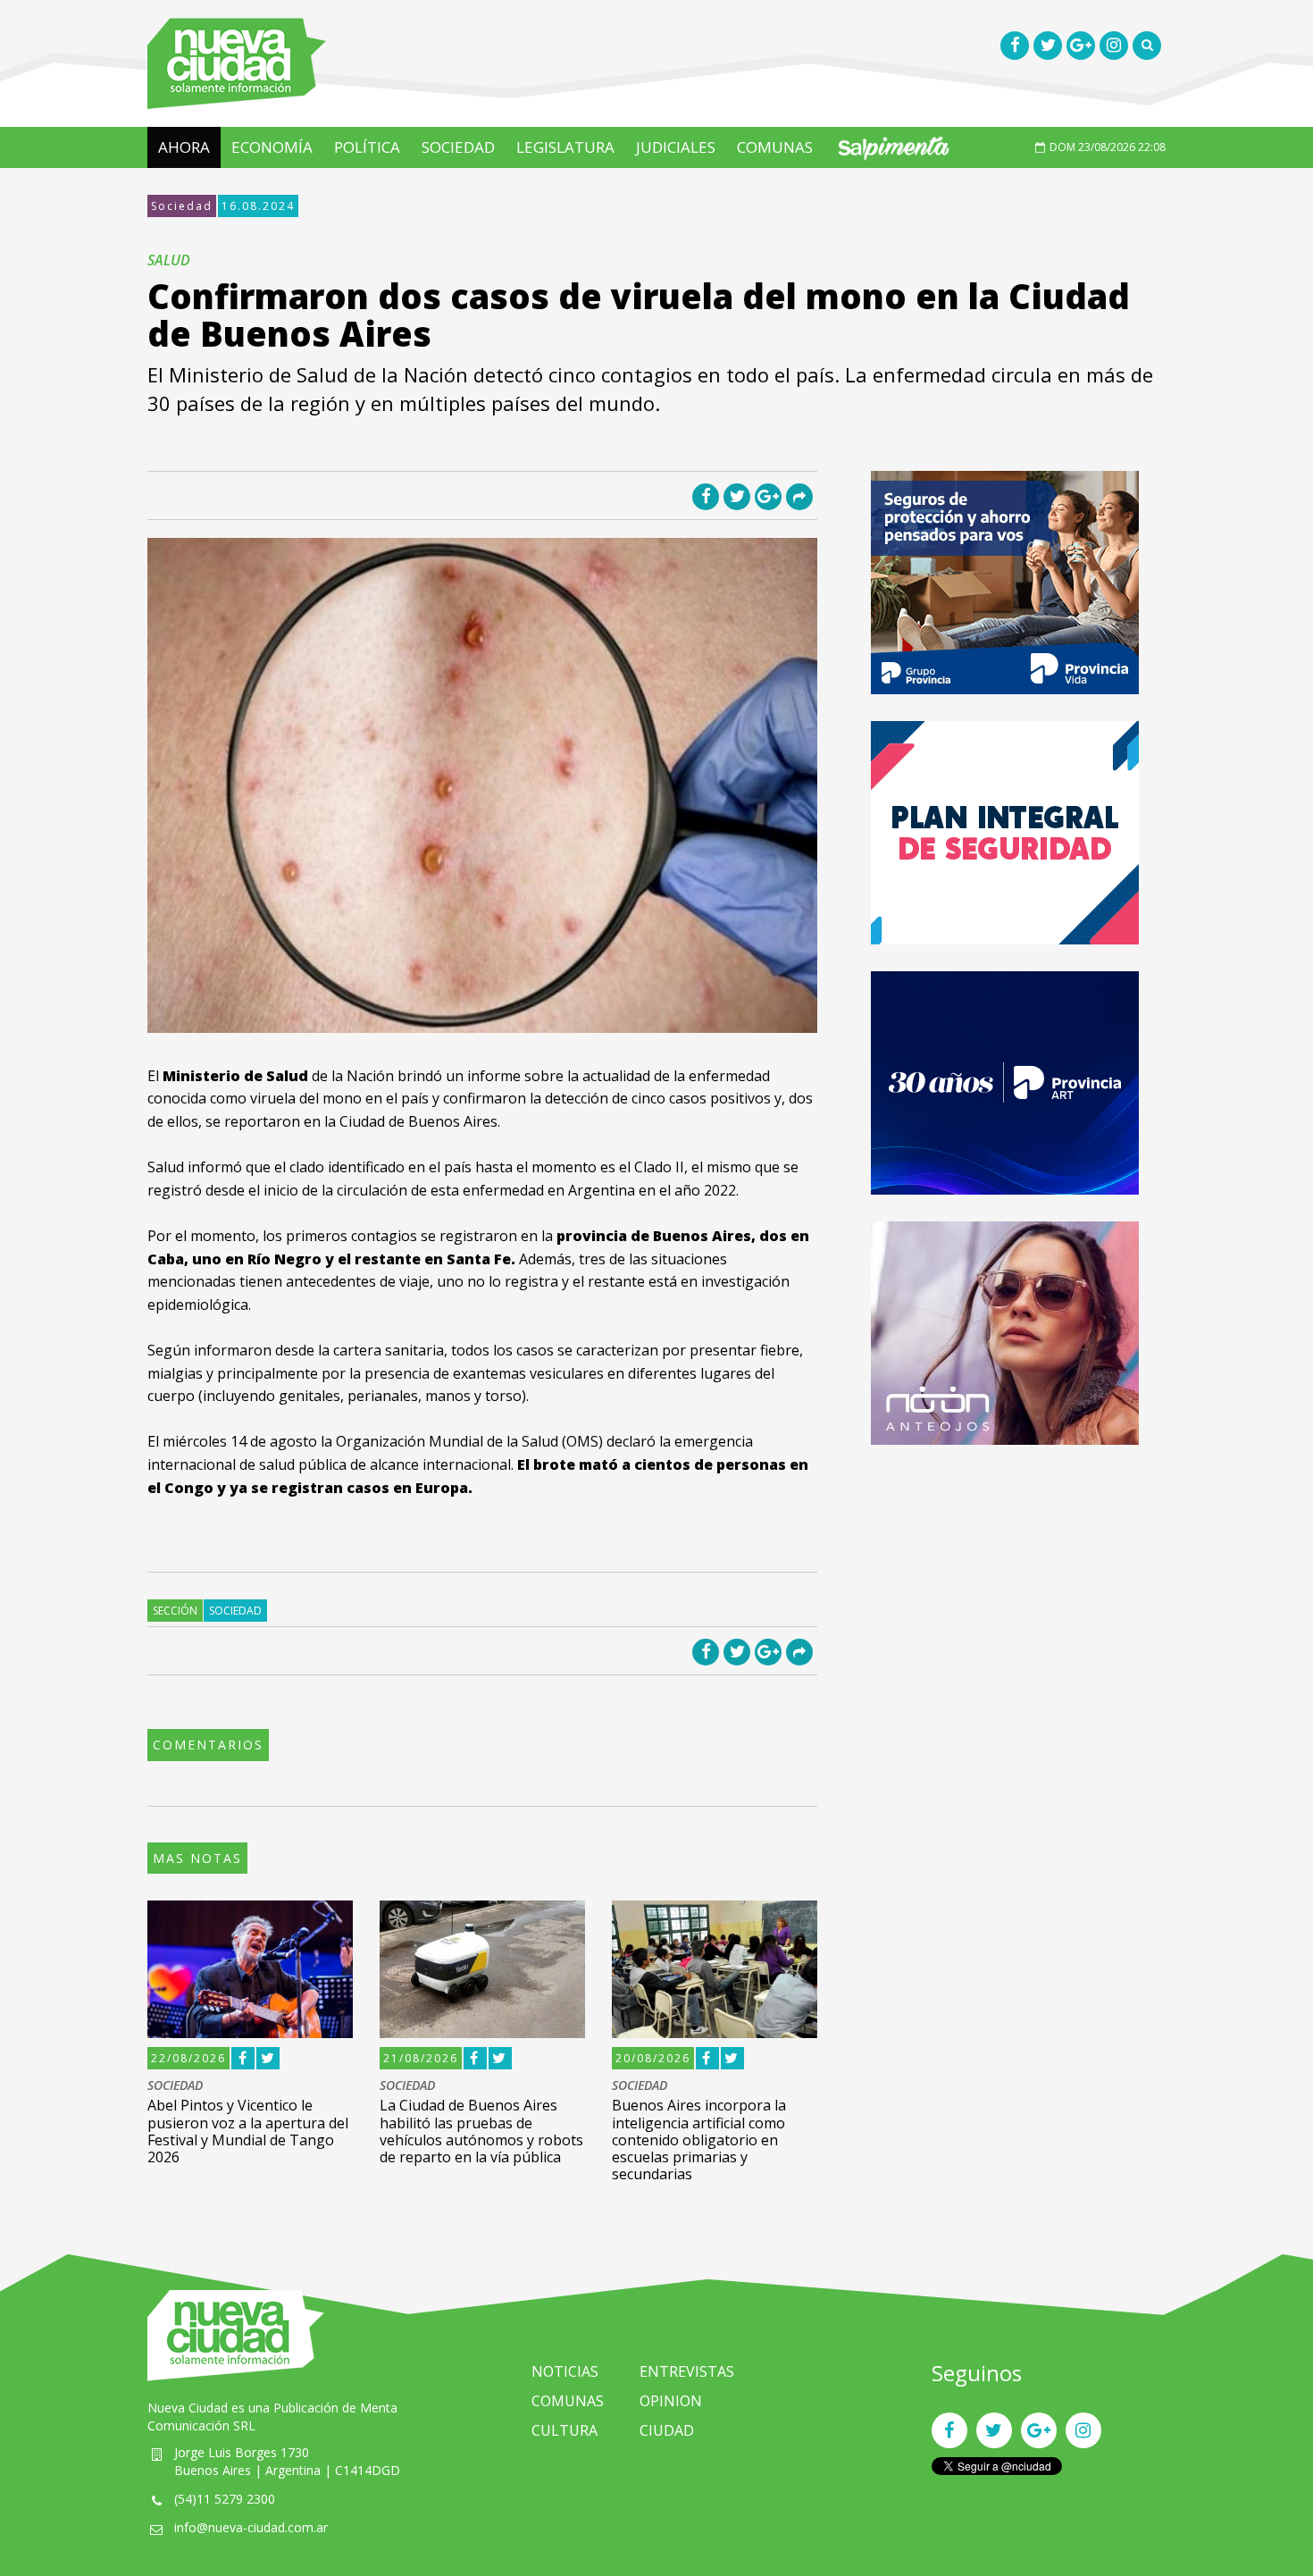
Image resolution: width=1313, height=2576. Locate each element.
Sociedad (182, 206)
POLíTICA (367, 147)
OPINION (671, 2401)
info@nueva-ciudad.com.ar (251, 2527)
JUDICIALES (676, 147)
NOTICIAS (565, 2371)
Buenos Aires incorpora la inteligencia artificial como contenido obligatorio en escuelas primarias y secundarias (699, 2140)
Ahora (184, 147)
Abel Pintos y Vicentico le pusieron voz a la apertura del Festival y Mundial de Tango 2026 (248, 2131)
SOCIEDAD (458, 147)
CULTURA (565, 2430)
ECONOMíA (272, 147)
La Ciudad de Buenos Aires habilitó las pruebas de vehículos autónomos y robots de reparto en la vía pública (481, 2131)
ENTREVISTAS (687, 2371)
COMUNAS (775, 147)
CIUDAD (667, 2430)
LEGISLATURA (565, 147)
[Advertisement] (1005, 1597)
